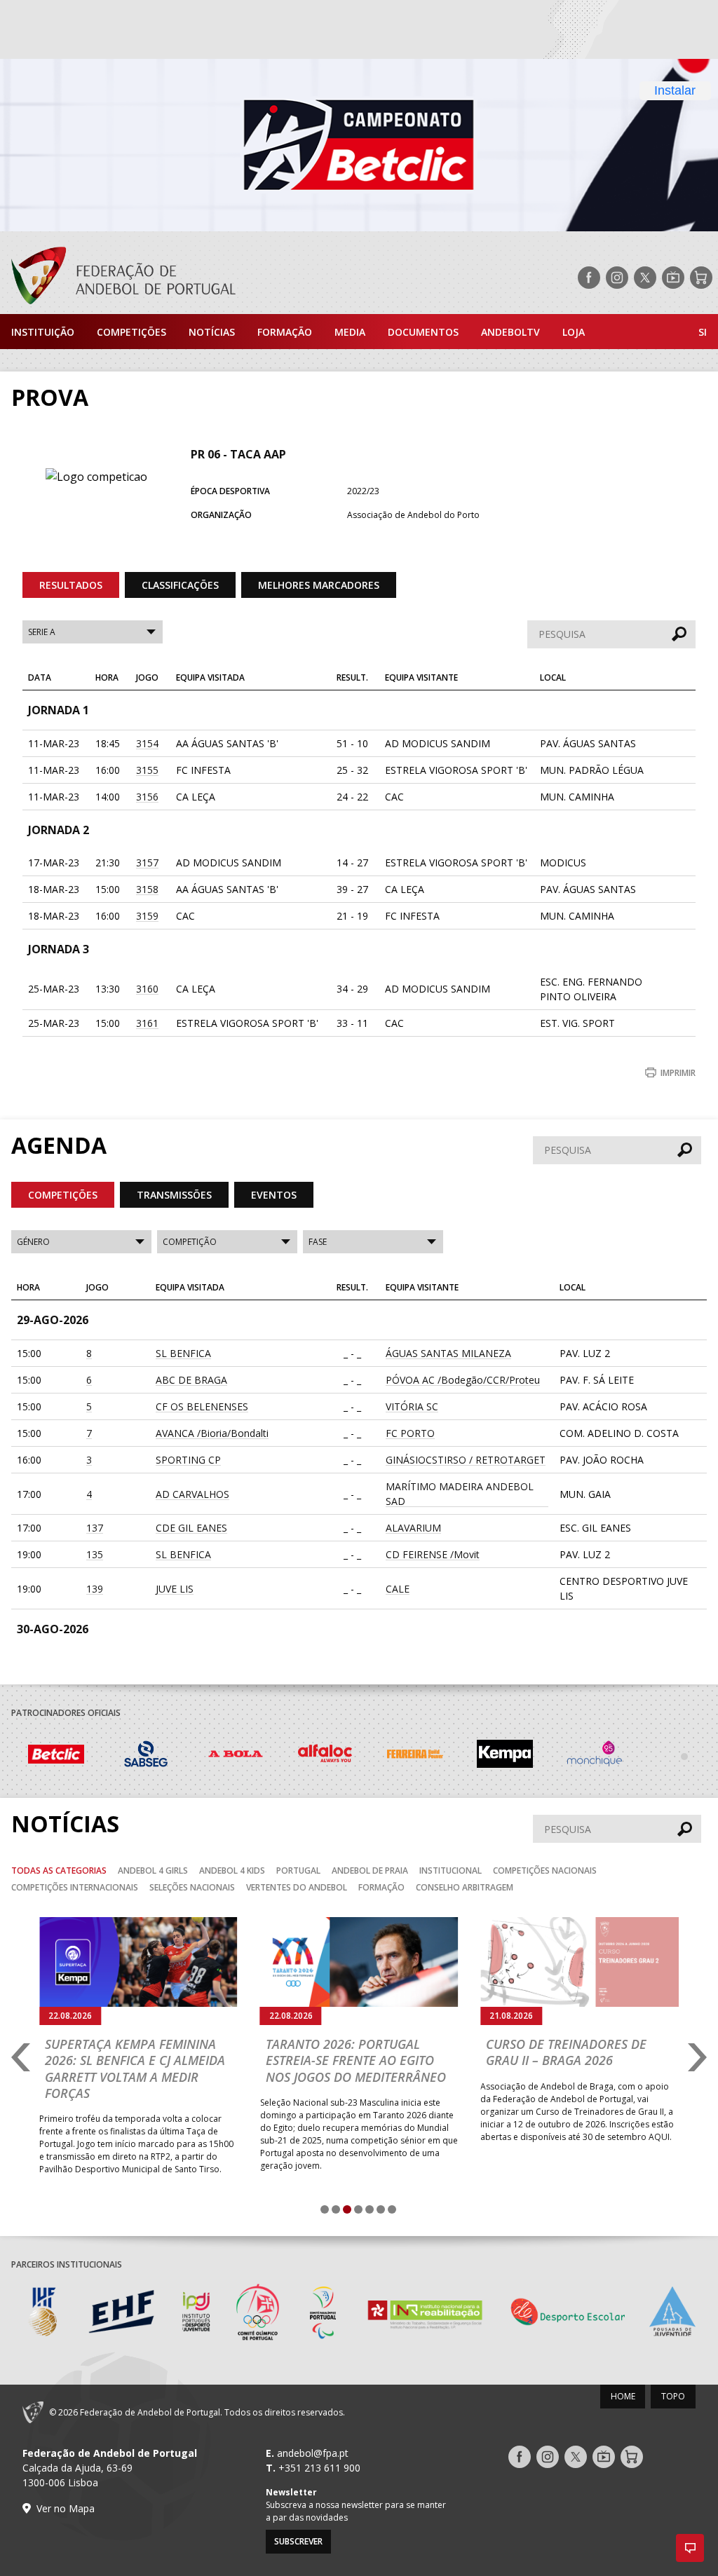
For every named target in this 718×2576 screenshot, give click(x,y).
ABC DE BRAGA (191, 1380)
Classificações (180, 585)
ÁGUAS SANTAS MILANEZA (448, 1353)
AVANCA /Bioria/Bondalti (212, 1433)
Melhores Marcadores (319, 585)
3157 (147, 863)
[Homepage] (118, 278)
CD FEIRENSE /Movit (433, 1554)
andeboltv (510, 332)
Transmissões (174, 1195)
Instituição (43, 332)
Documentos (423, 332)
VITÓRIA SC (412, 1406)
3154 (147, 743)
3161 (147, 1023)
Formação (285, 332)
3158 (147, 889)
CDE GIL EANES (191, 1528)
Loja (574, 332)
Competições (131, 332)
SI (703, 332)
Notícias (212, 332)
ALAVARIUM (413, 1528)
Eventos (274, 1195)
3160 (147, 989)
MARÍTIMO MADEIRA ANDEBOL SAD (460, 1494)
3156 (147, 797)
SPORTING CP (188, 1460)
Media (350, 332)
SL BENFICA (183, 1353)
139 (95, 1589)
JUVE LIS (175, 1589)
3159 (147, 916)
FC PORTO (410, 1433)
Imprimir (678, 1073)
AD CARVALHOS (192, 1494)
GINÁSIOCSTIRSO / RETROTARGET (466, 1460)
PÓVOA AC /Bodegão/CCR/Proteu (463, 1380)
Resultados (71, 585)
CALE (398, 1589)
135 (95, 1554)
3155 (147, 770)
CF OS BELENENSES (202, 1406)
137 (95, 1528)
